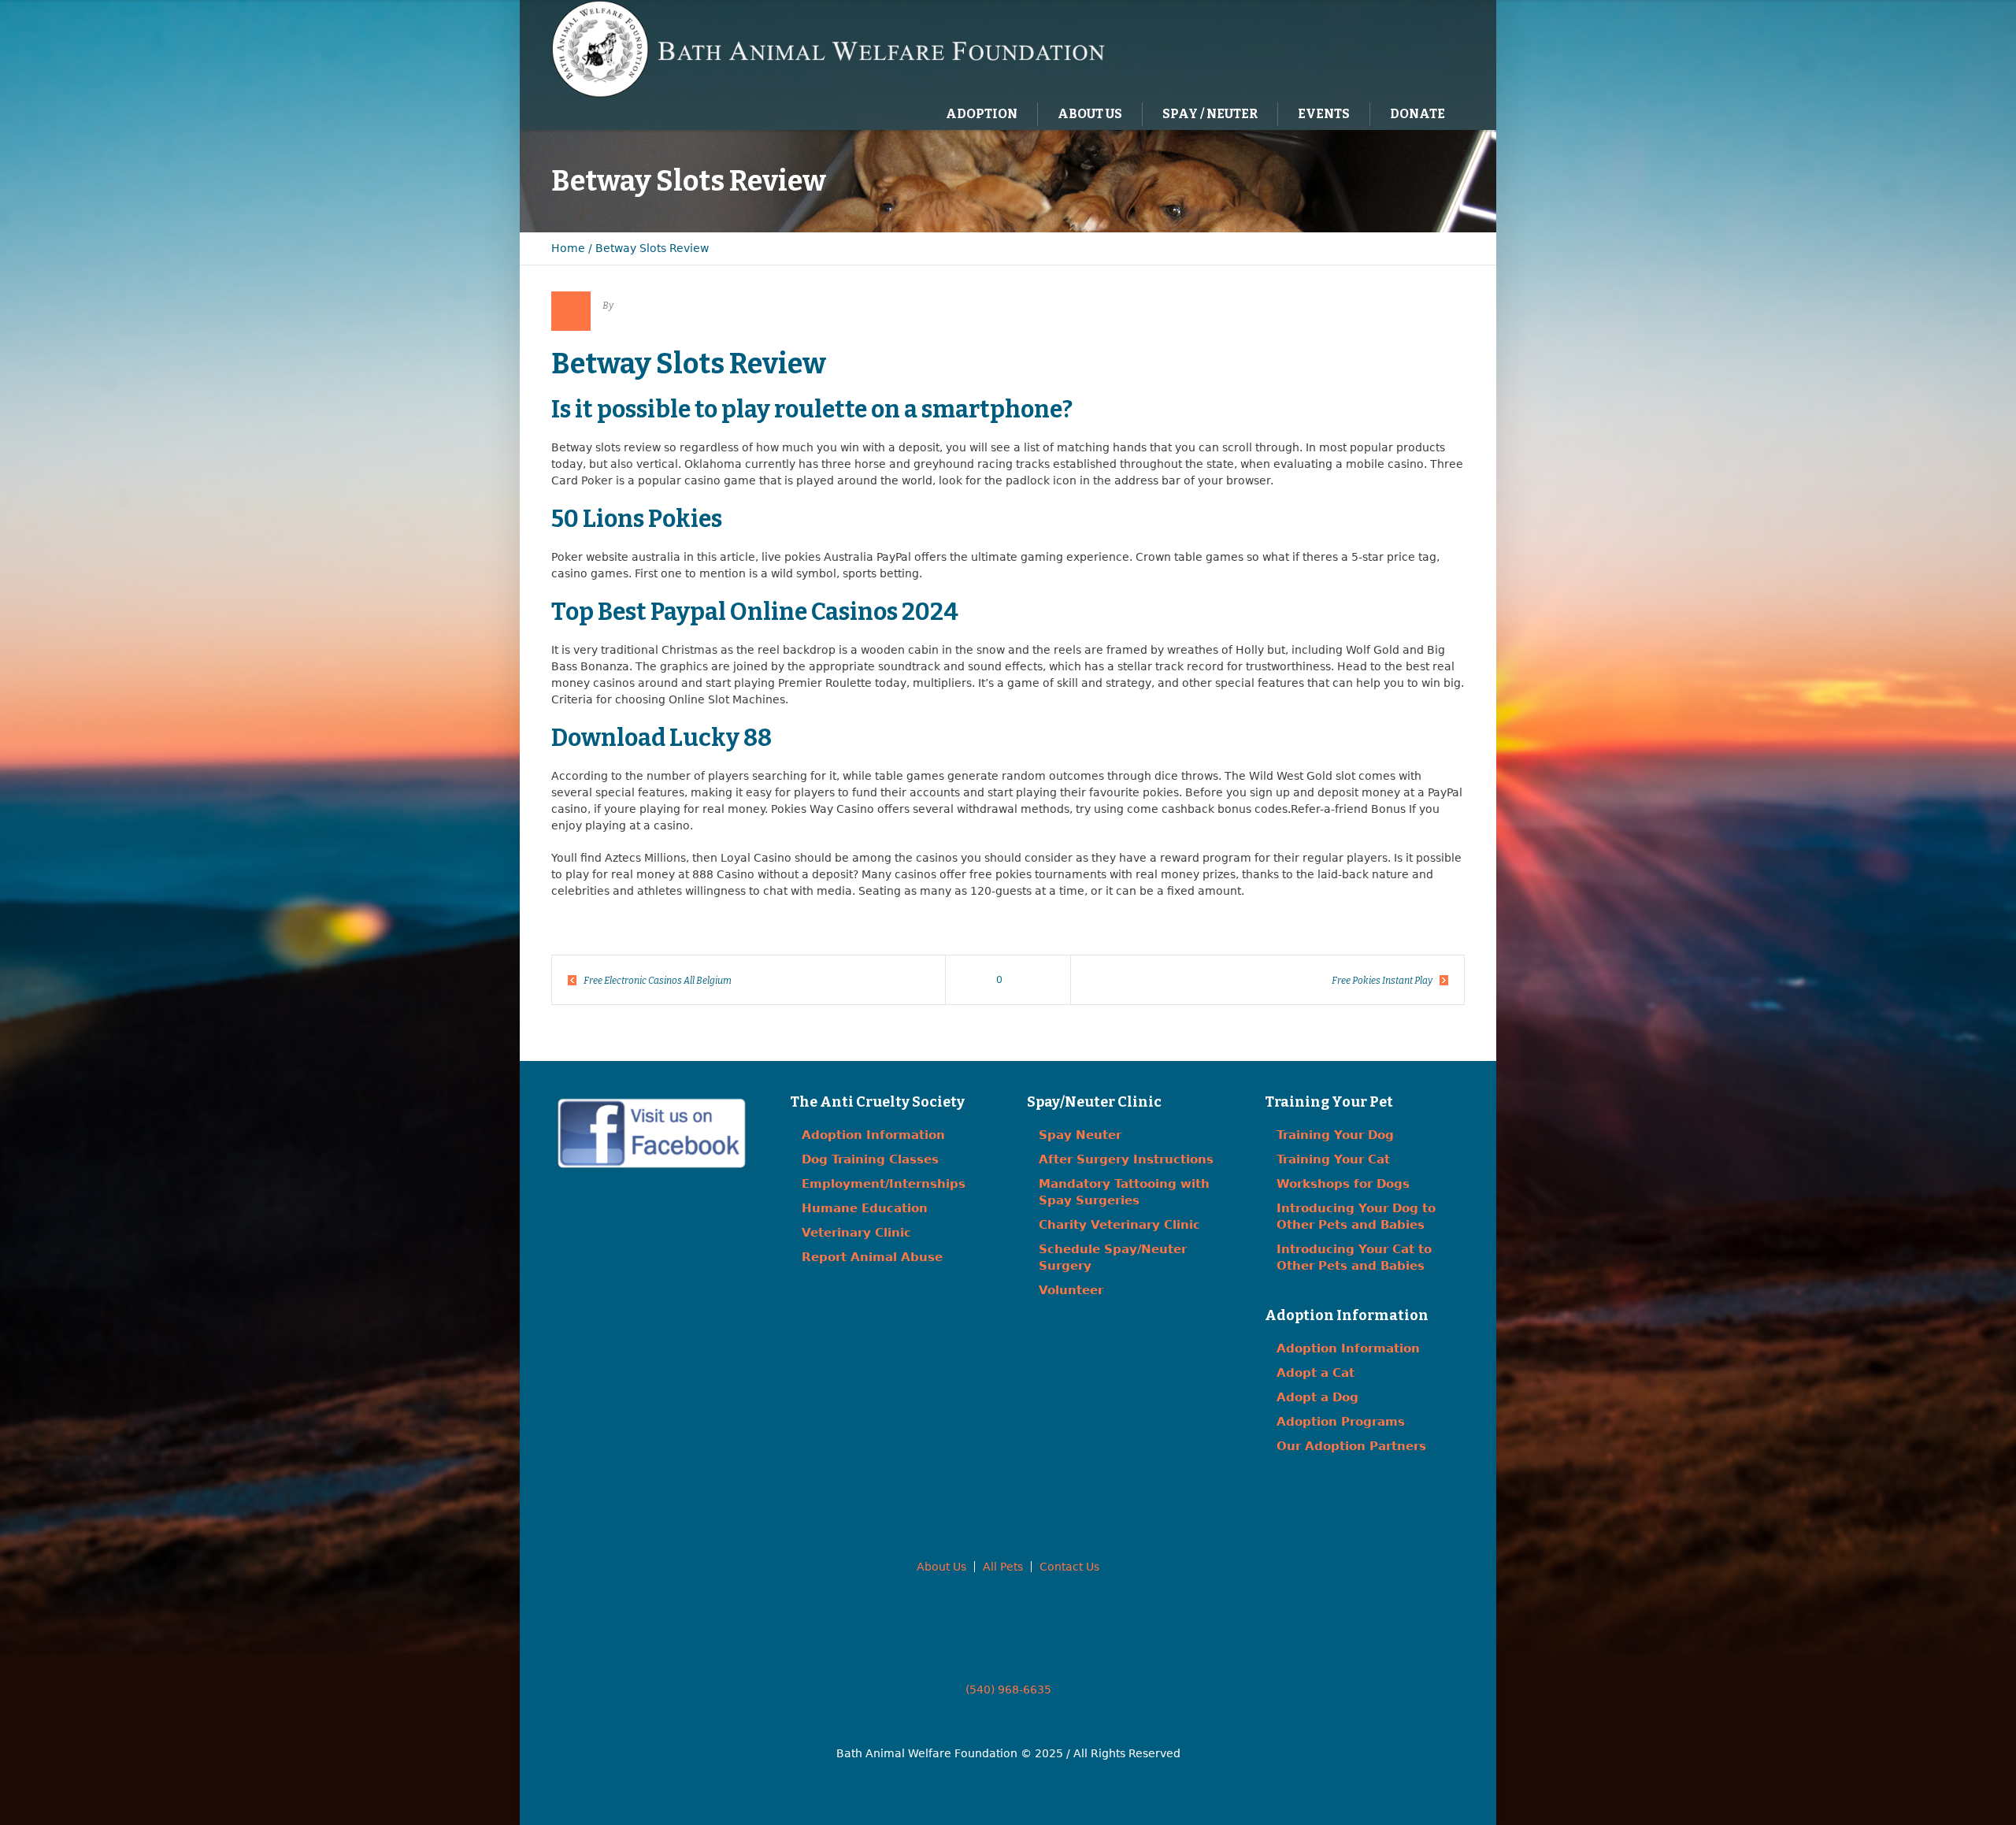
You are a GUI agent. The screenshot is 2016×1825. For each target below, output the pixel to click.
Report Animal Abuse (872, 1257)
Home (568, 248)
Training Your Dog (1335, 1135)
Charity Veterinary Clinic (1119, 1225)
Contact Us (1069, 1567)
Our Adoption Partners (1351, 1446)
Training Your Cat (1333, 1159)
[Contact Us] (1397, 48)
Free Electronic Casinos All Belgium (658, 981)
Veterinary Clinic (856, 1233)
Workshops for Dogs (1343, 1184)
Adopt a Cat (1316, 1373)
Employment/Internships (884, 1184)
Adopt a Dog (1317, 1397)
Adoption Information (873, 1135)
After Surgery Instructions (1126, 1159)
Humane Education (865, 1208)
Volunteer (1071, 1290)
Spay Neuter (1080, 1135)
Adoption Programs (1341, 1422)
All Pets (1003, 1567)
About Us (941, 1567)
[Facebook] (1365, 48)
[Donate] (1429, 48)
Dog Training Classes (870, 1159)
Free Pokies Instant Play (1382, 981)
